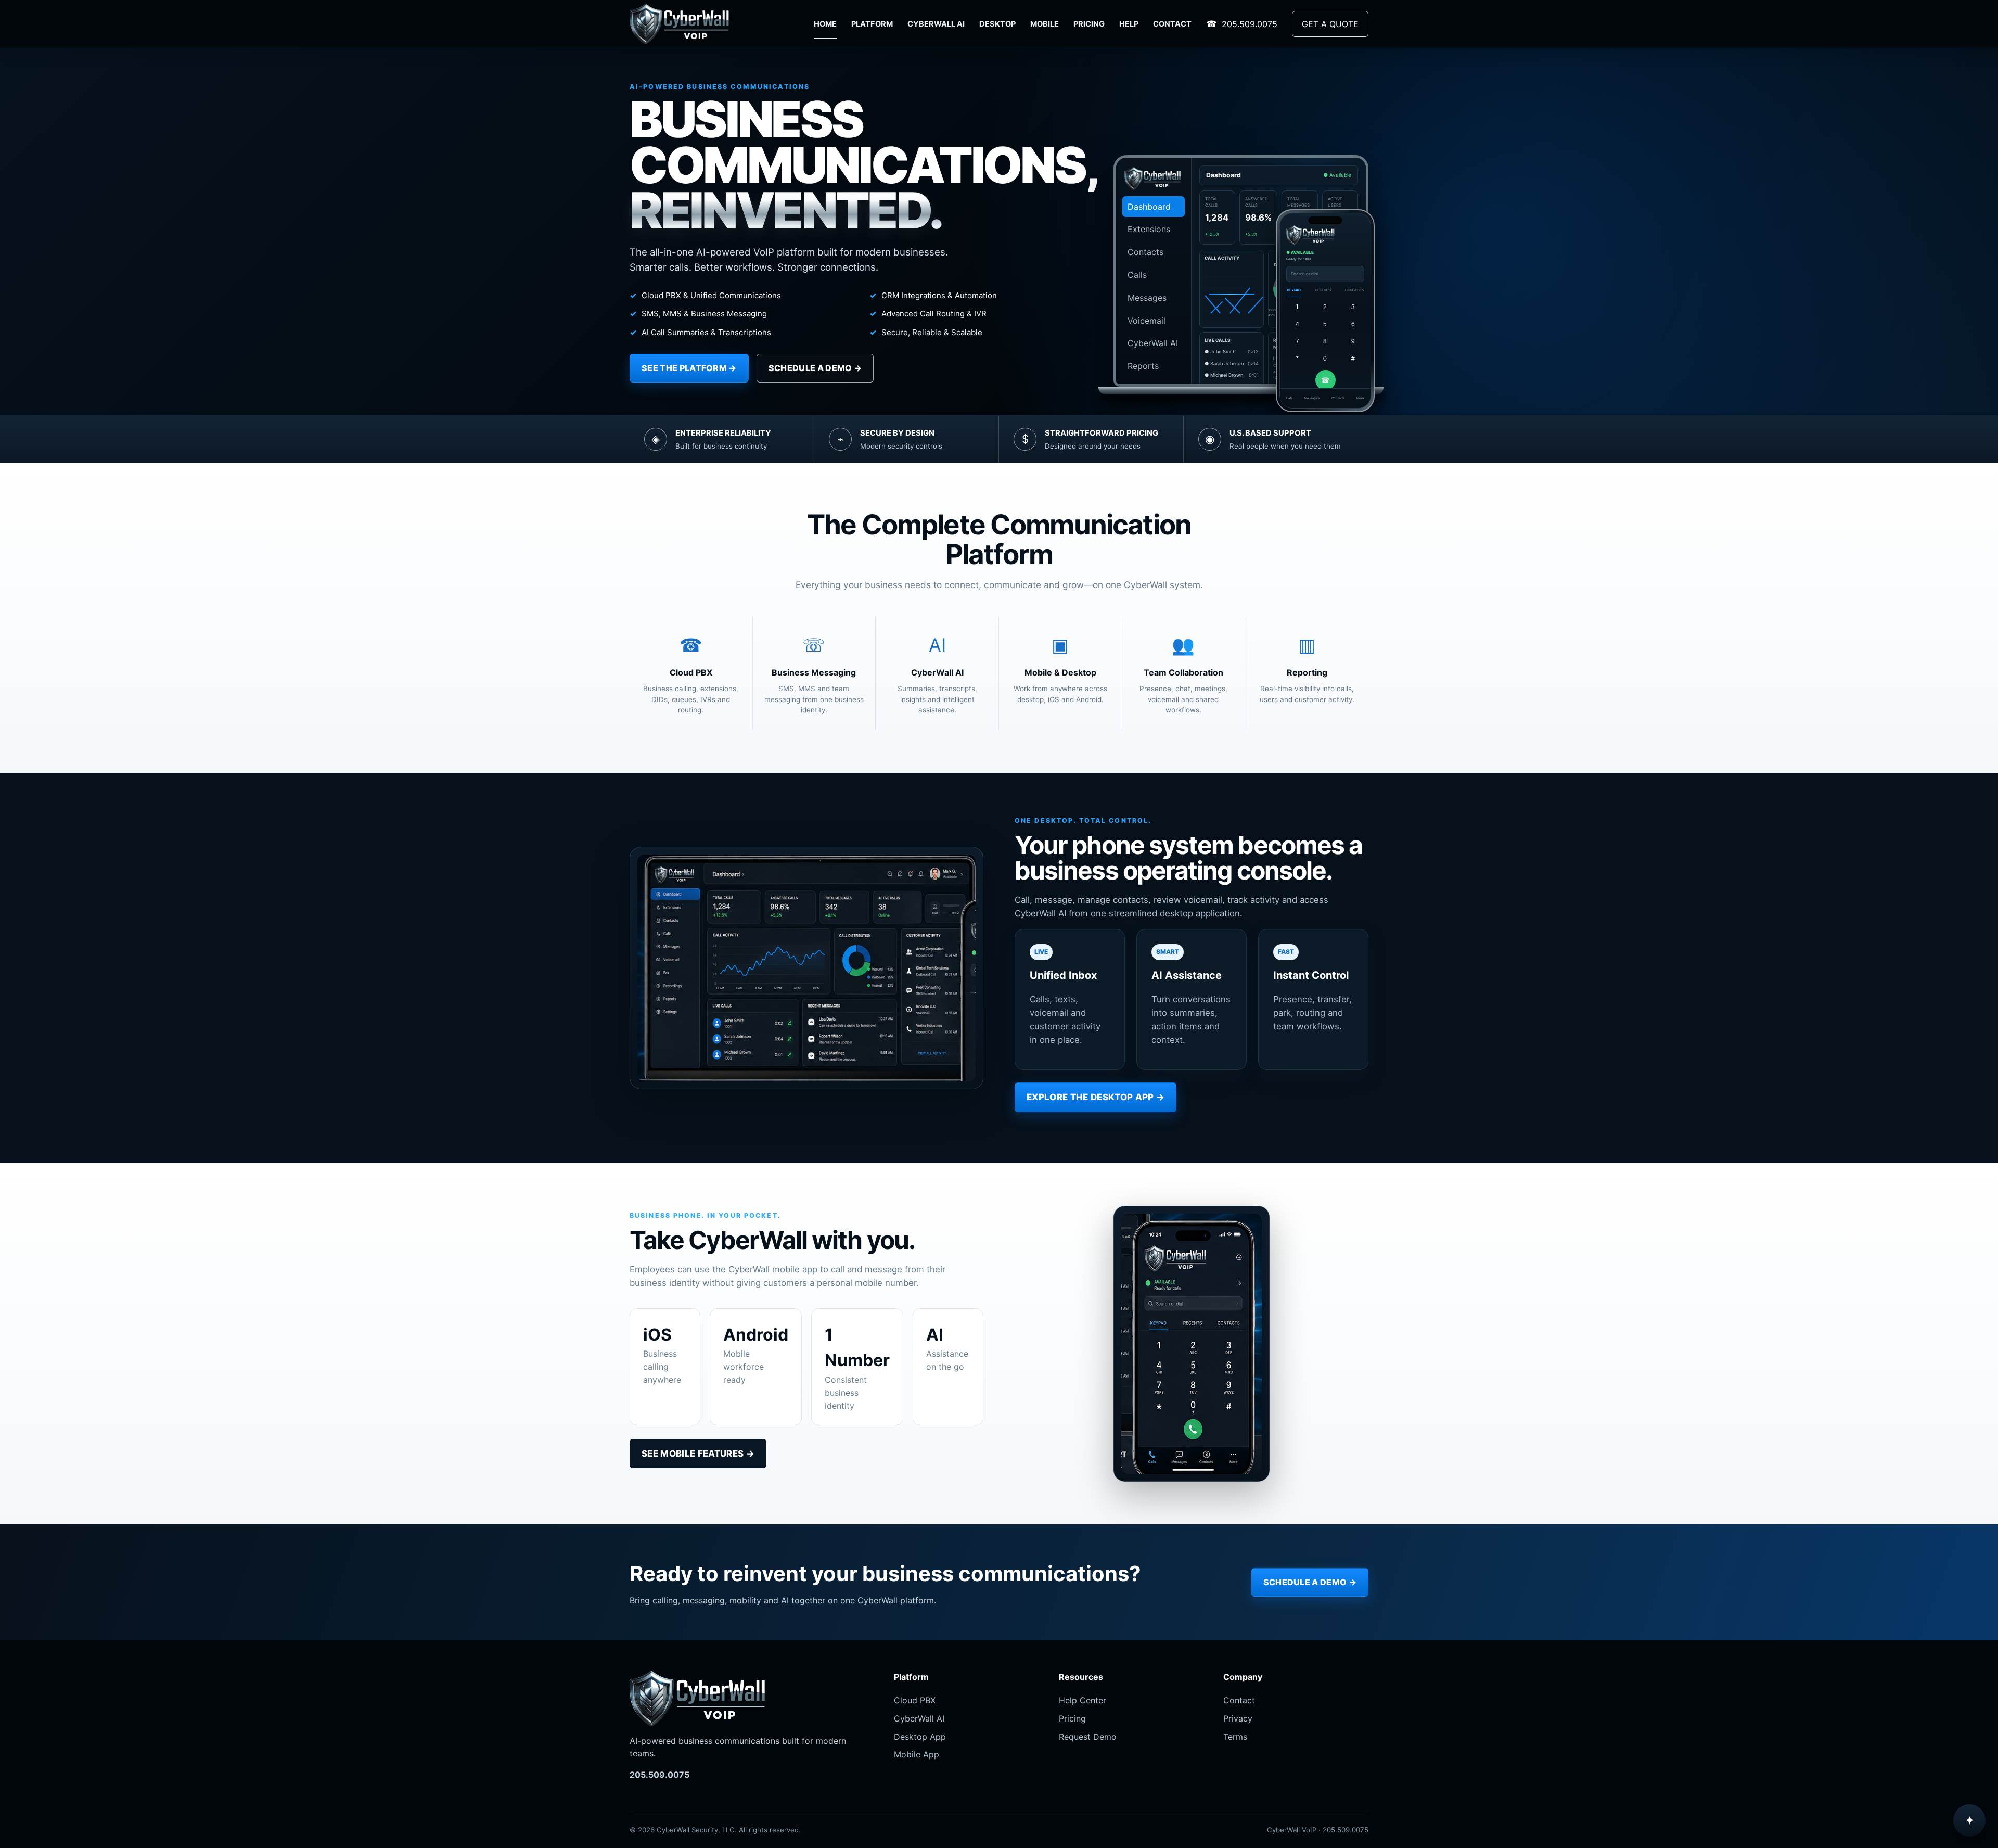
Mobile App (917, 1754)
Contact (1239, 1700)
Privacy (1238, 1718)
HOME (825, 24)
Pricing (1072, 1718)
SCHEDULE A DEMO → (815, 368)
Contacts (1145, 252)
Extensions (1149, 229)
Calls (1137, 275)
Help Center (1083, 1700)
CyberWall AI (1153, 343)
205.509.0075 (1250, 24)
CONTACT (1172, 24)
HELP (1129, 24)
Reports (1143, 366)
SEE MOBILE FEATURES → (698, 1454)
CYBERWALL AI (936, 24)
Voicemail (1147, 321)
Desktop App (920, 1737)
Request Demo (1088, 1737)
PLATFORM (872, 24)
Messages (1147, 298)
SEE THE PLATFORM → (689, 368)
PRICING (1089, 24)
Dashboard (1149, 207)
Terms (1235, 1737)
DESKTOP (997, 24)
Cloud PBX (915, 1700)
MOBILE (1045, 24)
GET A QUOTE (1330, 24)
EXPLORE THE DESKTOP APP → (1096, 1097)
